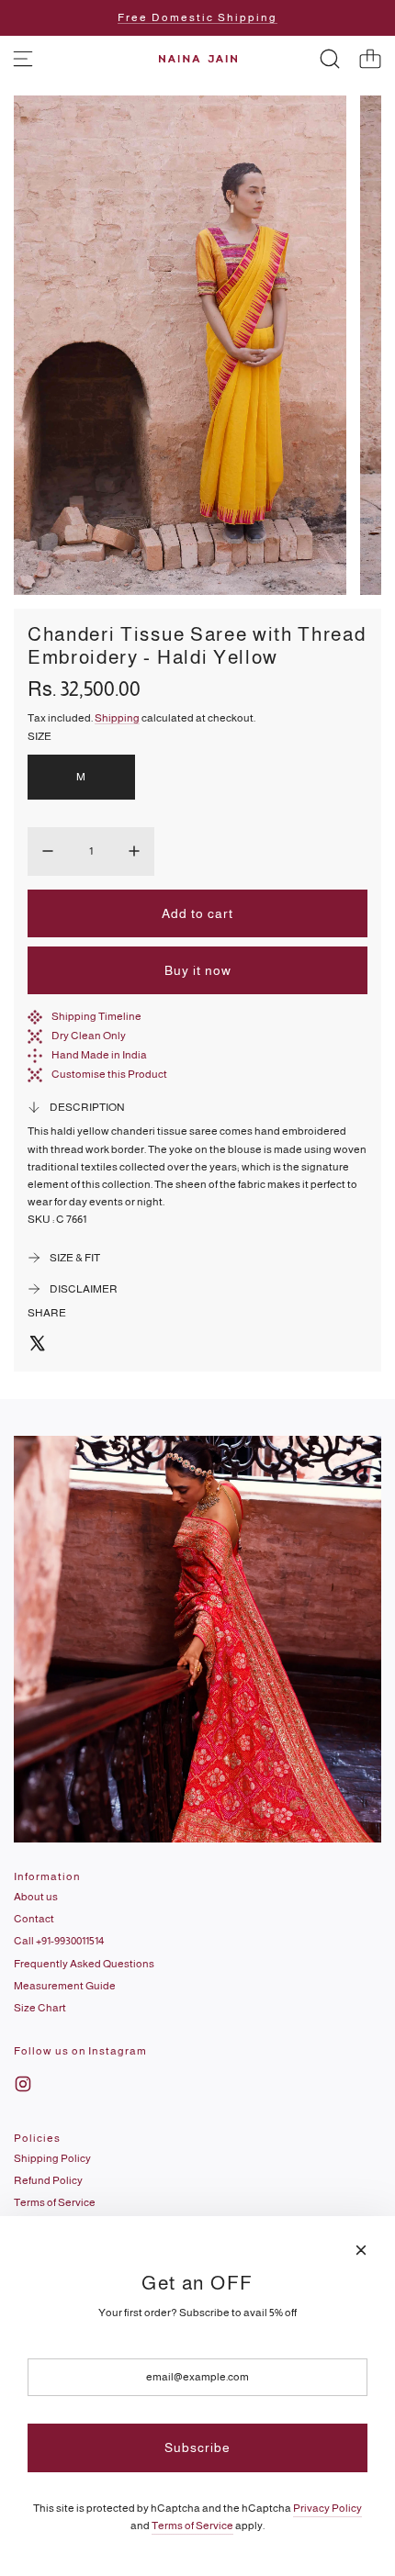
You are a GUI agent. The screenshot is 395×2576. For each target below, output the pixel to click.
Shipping (117, 718)
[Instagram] (23, 2084)
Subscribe (197, 2447)
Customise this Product (109, 1074)
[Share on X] (37, 1346)
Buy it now (198, 970)
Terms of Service (192, 2526)
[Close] (361, 2250)
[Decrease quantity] (48, 851)
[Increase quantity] (134, 851)
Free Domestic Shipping (197, 17)
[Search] (330, 59)
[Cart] (370, 59)
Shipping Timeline (96, 1016)
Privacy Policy (327, 2508)
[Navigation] (23, 59)
